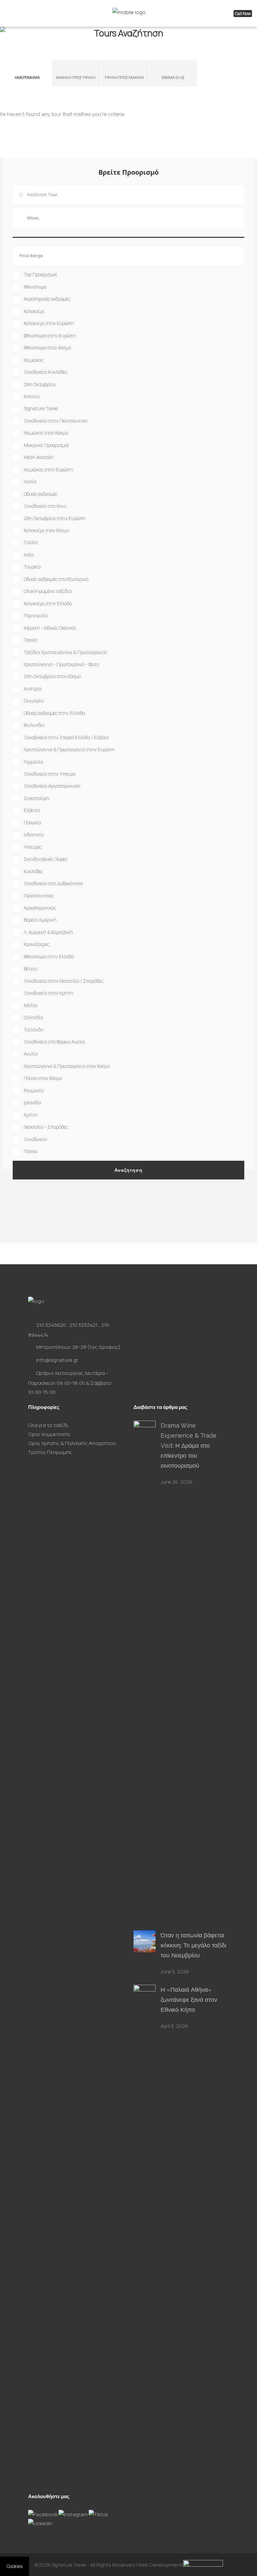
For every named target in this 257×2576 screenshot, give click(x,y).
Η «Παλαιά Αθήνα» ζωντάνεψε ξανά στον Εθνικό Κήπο (189, 2000)
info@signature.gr (57, 1360)
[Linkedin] (40, 2523)
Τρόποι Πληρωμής (50, 1452)
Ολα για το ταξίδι (48, 1425)
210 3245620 (51, 1325)
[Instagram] (74, 2514)
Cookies (15, 2566)
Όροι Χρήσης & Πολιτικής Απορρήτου (72, 1443)
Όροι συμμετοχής (49, 1434)
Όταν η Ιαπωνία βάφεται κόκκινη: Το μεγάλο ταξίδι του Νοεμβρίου (193, 1945)
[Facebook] (43, 2514)
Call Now (243, 14)
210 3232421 (83, 1325)
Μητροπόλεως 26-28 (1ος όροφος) (78, 1347)
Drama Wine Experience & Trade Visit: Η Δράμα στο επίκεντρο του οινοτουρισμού (189, 1445)
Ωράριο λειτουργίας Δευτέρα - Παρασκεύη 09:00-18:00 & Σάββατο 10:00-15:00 (70, 1383)
